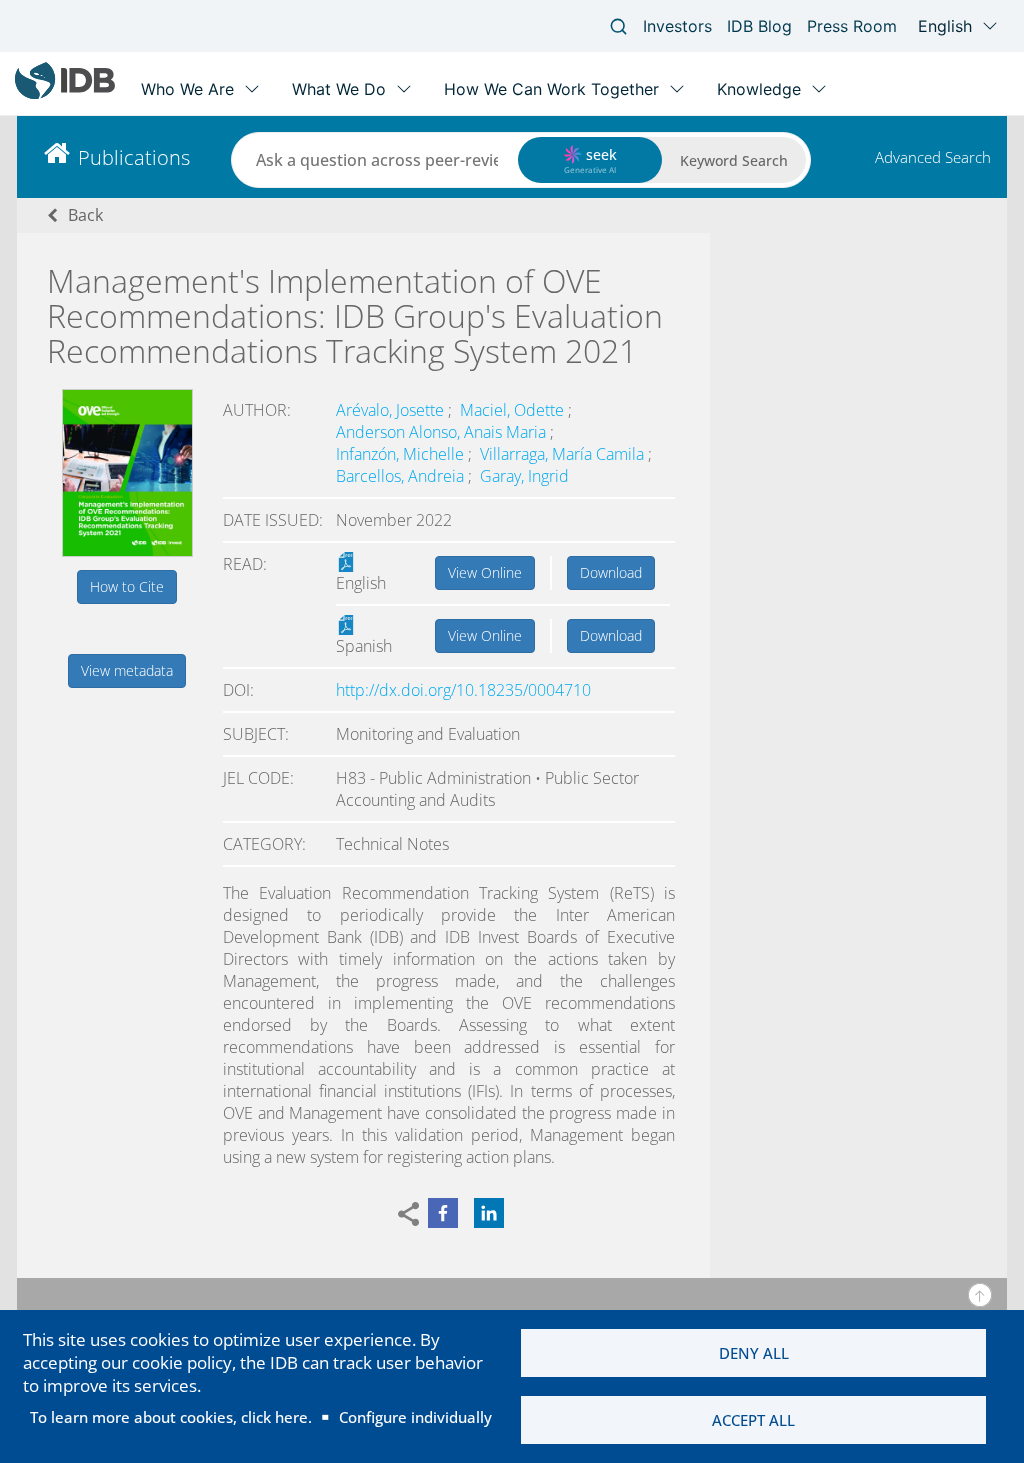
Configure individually (415, 1417)
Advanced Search (933, 157)
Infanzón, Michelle (402, 454)
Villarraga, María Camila (564, 454)
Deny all (754, 1353)
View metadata (127, 670)
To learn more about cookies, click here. (171, 1417)
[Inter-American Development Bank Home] (65, 94)
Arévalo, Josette (392, 410)
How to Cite (127, 586)
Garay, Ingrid (524, 476)
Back (85, 215)
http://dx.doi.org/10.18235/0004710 (463, 690)
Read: (245, 564)
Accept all (753, 1420)
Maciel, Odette (514, 410)
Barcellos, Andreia (402, 476)
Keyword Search (734, 160)
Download (611, 572)
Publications (134, 157)
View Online (485, 572)
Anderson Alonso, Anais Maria (443, 432)
